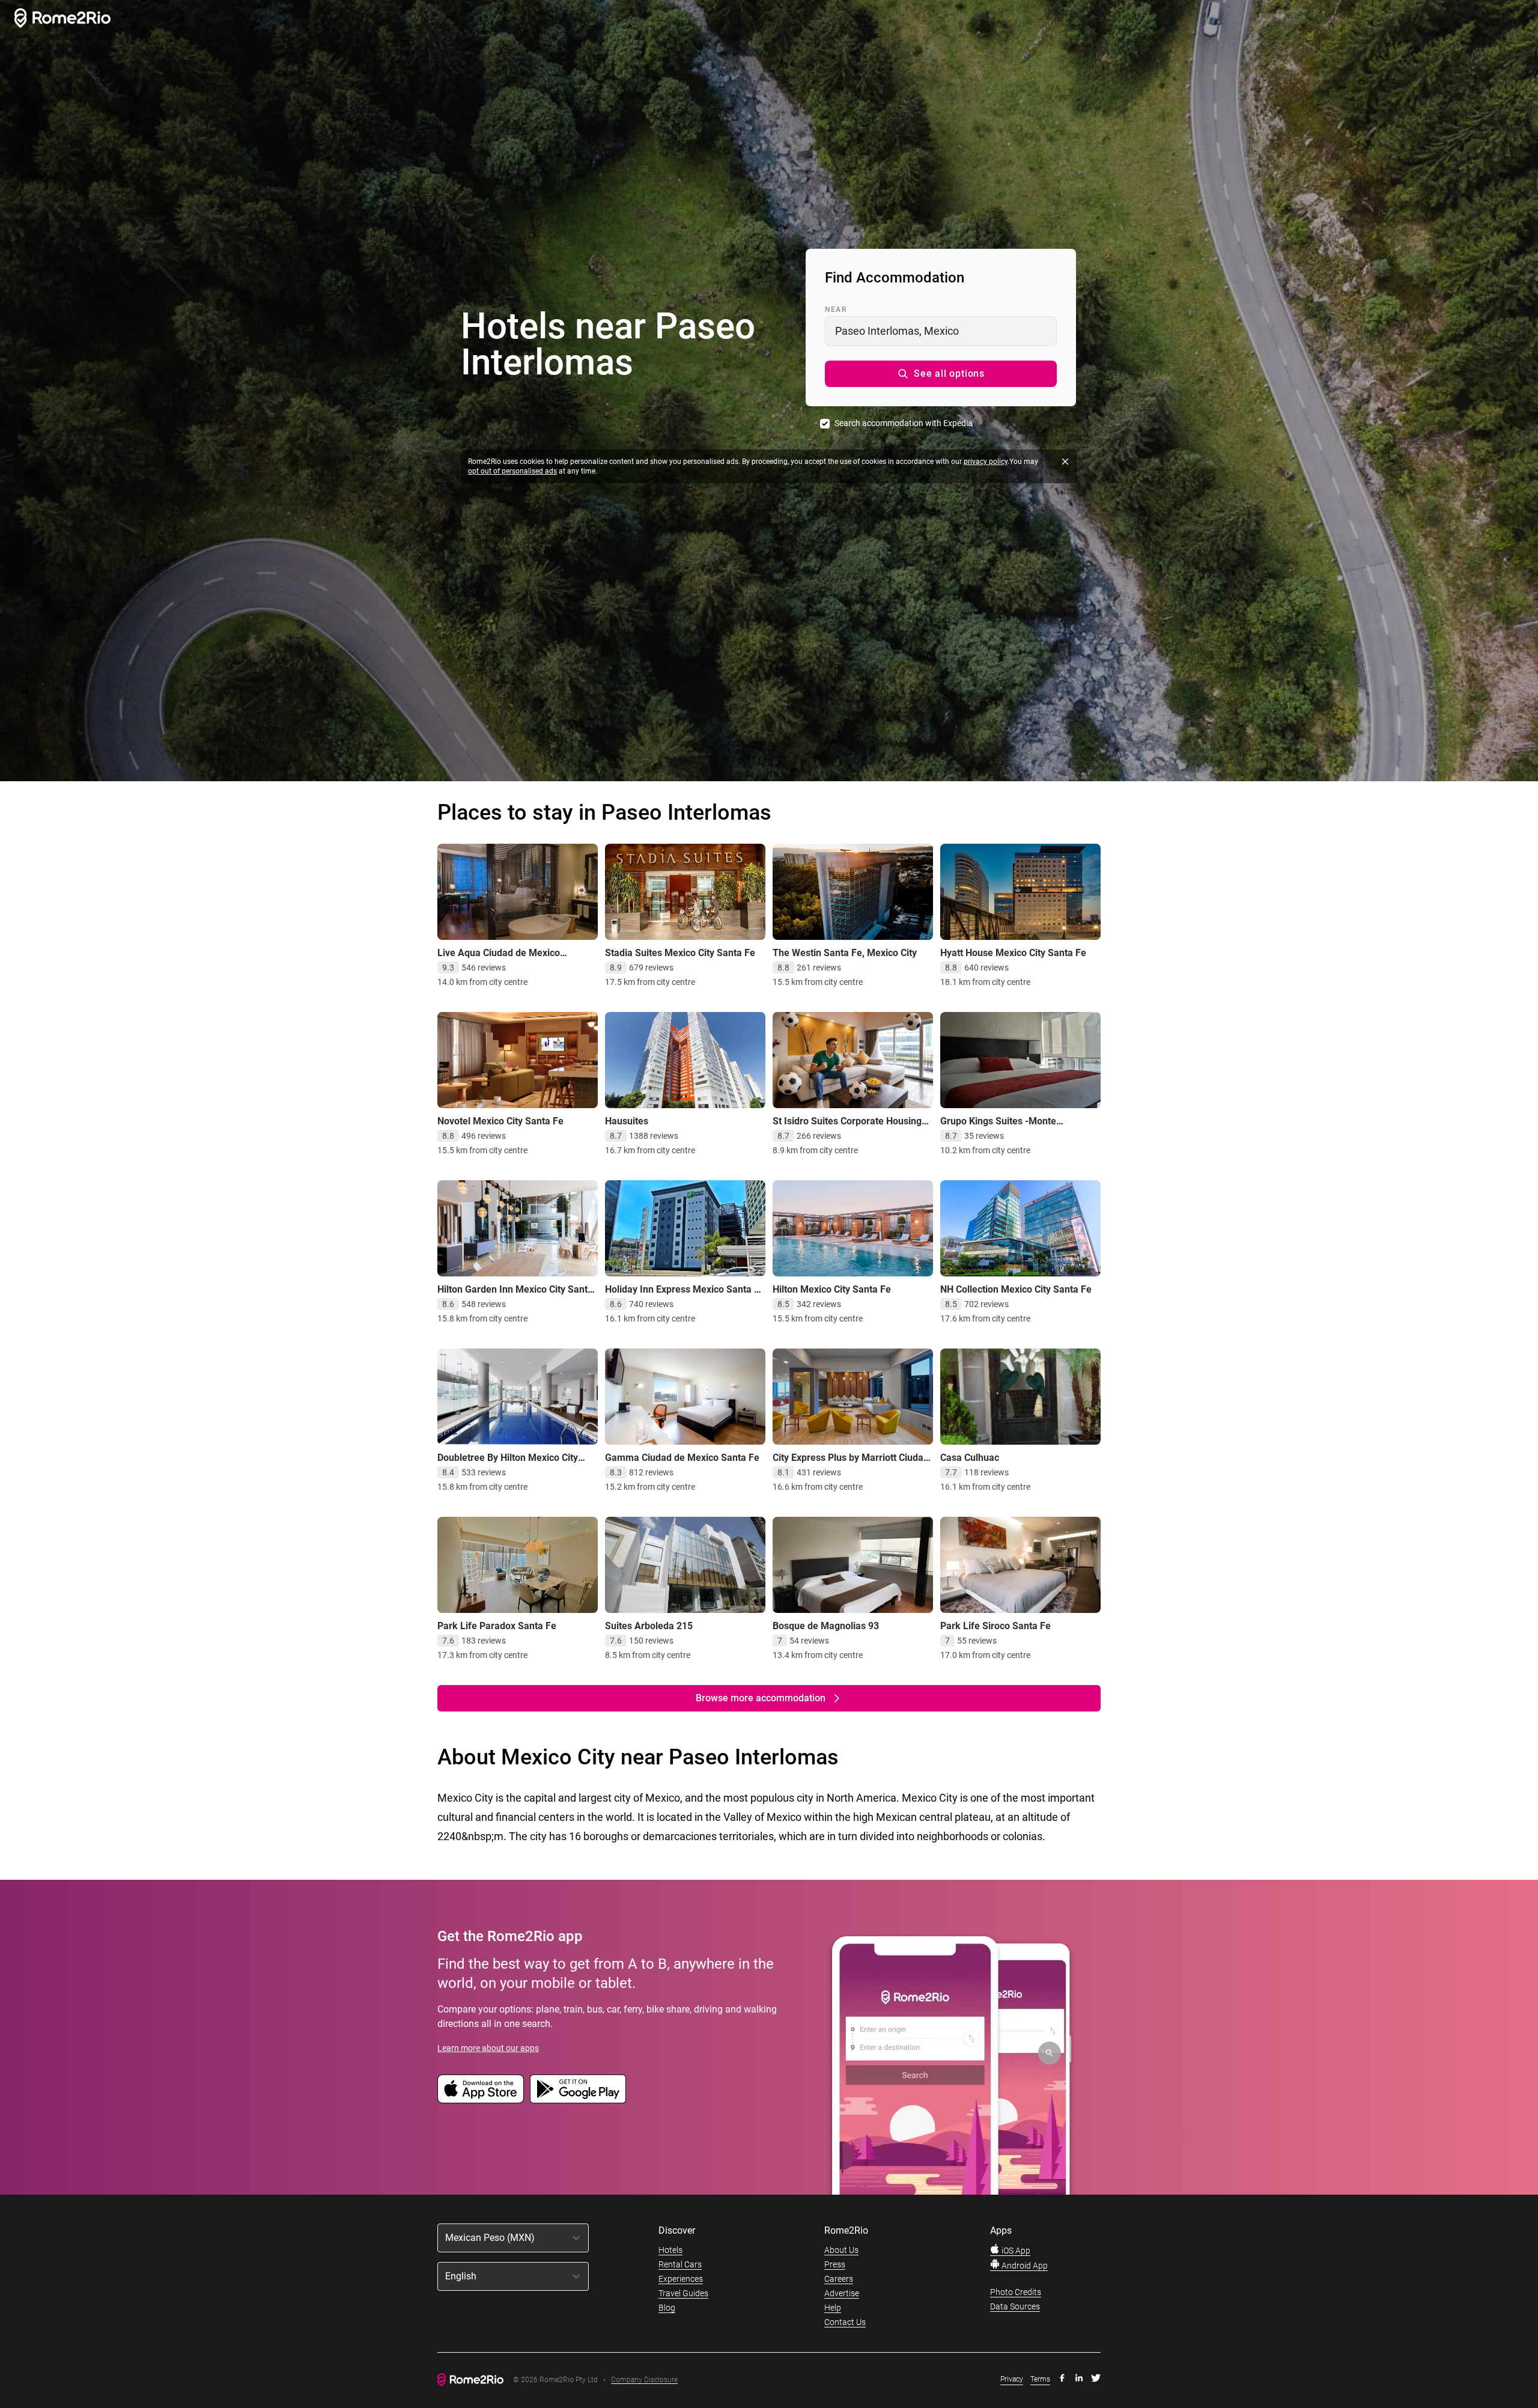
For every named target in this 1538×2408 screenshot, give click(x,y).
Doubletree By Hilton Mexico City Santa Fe (508, 1464)
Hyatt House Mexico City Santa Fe (1013, 953)
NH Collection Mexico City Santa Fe (1016, 1289)
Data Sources (1015, 2306)
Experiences (681, 2279)
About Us (841, 2250)
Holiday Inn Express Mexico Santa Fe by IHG (685, 1295)
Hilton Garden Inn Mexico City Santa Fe (515, 1295)
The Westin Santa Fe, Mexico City (845, 953)
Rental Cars (680, 2264)
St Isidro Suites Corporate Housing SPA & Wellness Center (847, 1127)
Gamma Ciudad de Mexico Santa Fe (682, 1458)
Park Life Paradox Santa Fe (497, 1626)
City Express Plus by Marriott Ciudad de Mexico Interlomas (851, 1464)
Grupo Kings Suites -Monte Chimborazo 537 (998, 1127)
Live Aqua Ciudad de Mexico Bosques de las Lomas (499, 959)
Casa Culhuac (970, 1458)
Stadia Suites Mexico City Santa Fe (680, 953)
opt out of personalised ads (512, 471)
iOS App (1015, 2251)
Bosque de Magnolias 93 (826, 1626)
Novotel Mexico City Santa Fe (500, 1121)
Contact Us (845, 2322)
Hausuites (627, 1121)
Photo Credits (1016, 2292)
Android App (1024, 2266)
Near (836, 309)
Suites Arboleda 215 (649, 1626)
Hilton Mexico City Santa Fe (832, 1289)
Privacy (1012, 2379)
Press (835, 2264)
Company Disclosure (644, 2380)
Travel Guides (683, 2293)
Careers (839, 2279)
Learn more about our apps (488, 2048)
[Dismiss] (1065, 462)
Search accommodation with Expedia (904, 423)
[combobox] (941, 331)
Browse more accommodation (761, 1698)
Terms (1040, 2379)
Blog (667, 2308)
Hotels (670, 2250)
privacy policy (986, 462)
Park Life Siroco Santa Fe (995, 1626)
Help (833, 2308)
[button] (941, 374)
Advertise (842, 2293)
